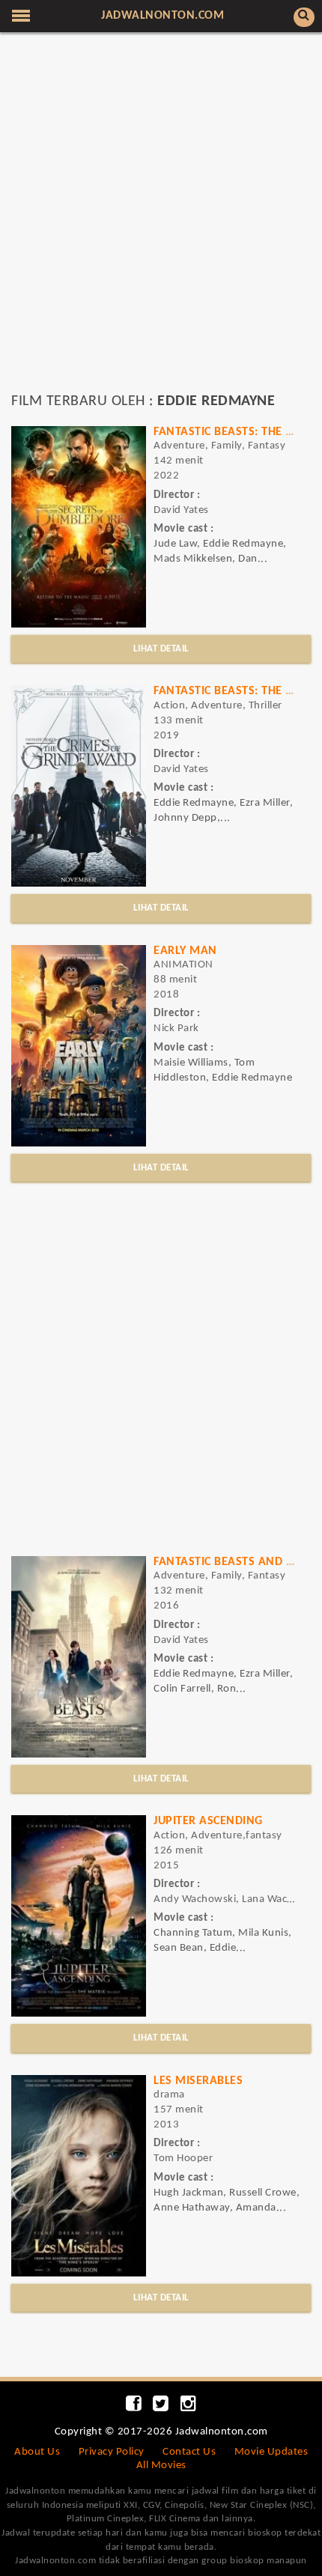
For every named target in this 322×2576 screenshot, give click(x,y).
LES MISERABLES (198, 2081)
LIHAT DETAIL (161, 649)
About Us (37, 2452)
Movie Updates (271, 2452)
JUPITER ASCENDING (208, 1821)
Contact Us (189, 2452)
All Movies (161, 2466)
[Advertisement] (161, 219)
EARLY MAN (185, 951)
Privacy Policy (112, 2452)
